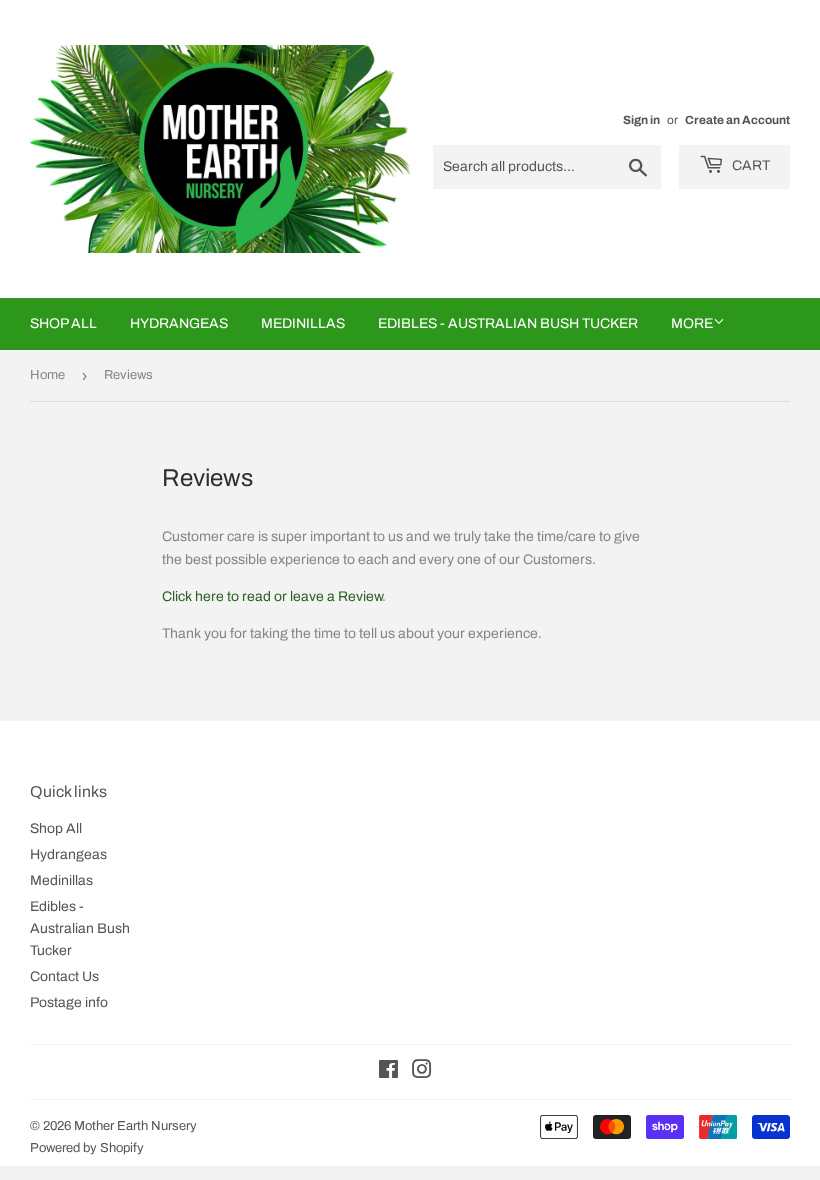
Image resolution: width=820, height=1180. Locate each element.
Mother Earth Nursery (135, 1126)
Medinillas (303, 323)
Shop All (63, 323)
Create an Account (737, 120)
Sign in (641, 120)
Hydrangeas (179, 323)
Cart (749, 165)
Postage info (69, 1002)
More (692, 323)
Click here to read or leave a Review (272, 596)
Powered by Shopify (87, 1148)
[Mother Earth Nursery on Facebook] (388, 1072)
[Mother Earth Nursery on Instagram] (422, 1072)
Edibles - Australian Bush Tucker (508, 323)
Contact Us (64, 976)
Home (47, 375)
